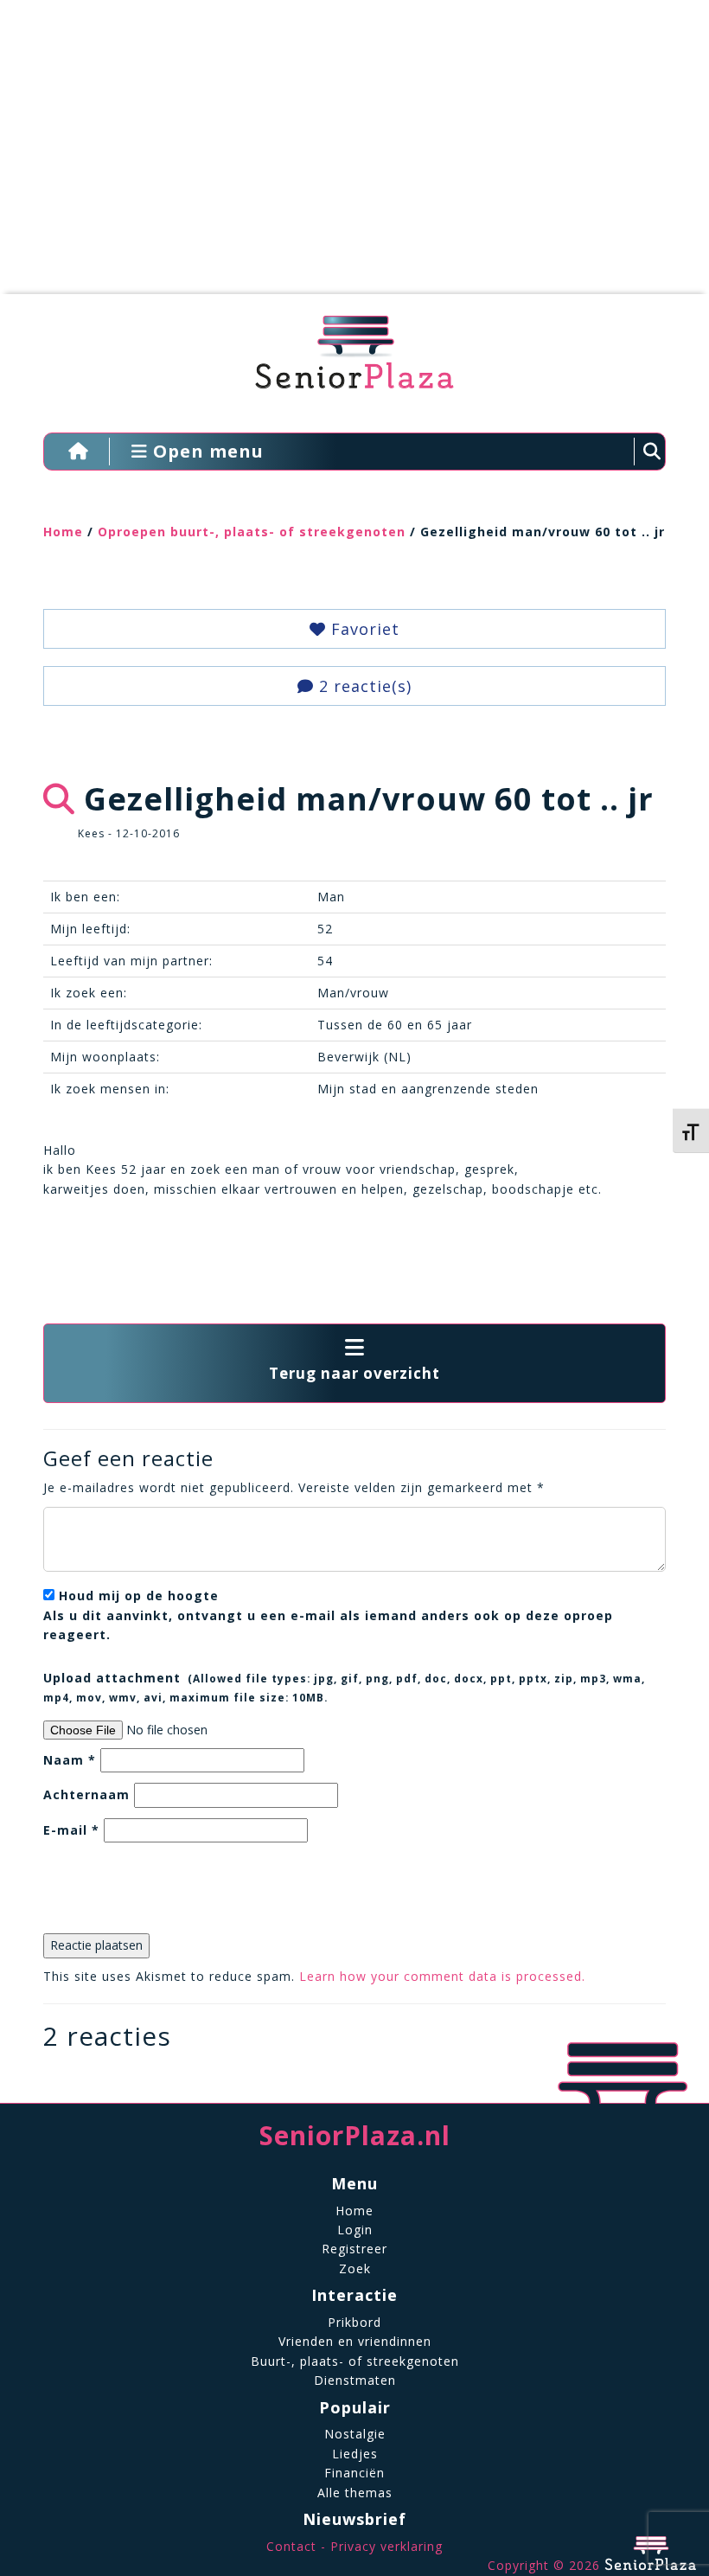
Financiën (354, 2473)
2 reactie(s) (363, 686)
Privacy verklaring (386, 2546)
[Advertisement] (342, 156)
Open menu (206, 451)
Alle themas (355, 2493)
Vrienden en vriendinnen (355, 2341)
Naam (70, 1760)
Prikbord (354, 2322)
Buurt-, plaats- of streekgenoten (355, 2361)
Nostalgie (355, 2434)
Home (63, 532)
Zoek (355, 2268)
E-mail (71, 1830)
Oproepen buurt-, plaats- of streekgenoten (252, 532)
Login (355, 2230)
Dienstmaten (355, 2380)
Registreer (354, 2249)
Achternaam (86, 1794)
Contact (291, 2546)
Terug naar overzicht (354, 1373)
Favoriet (363, 629)
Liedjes (355, 2454)
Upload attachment (344, 1687)
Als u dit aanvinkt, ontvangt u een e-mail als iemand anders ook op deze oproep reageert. (328, 1615)
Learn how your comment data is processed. (442, 1976)
